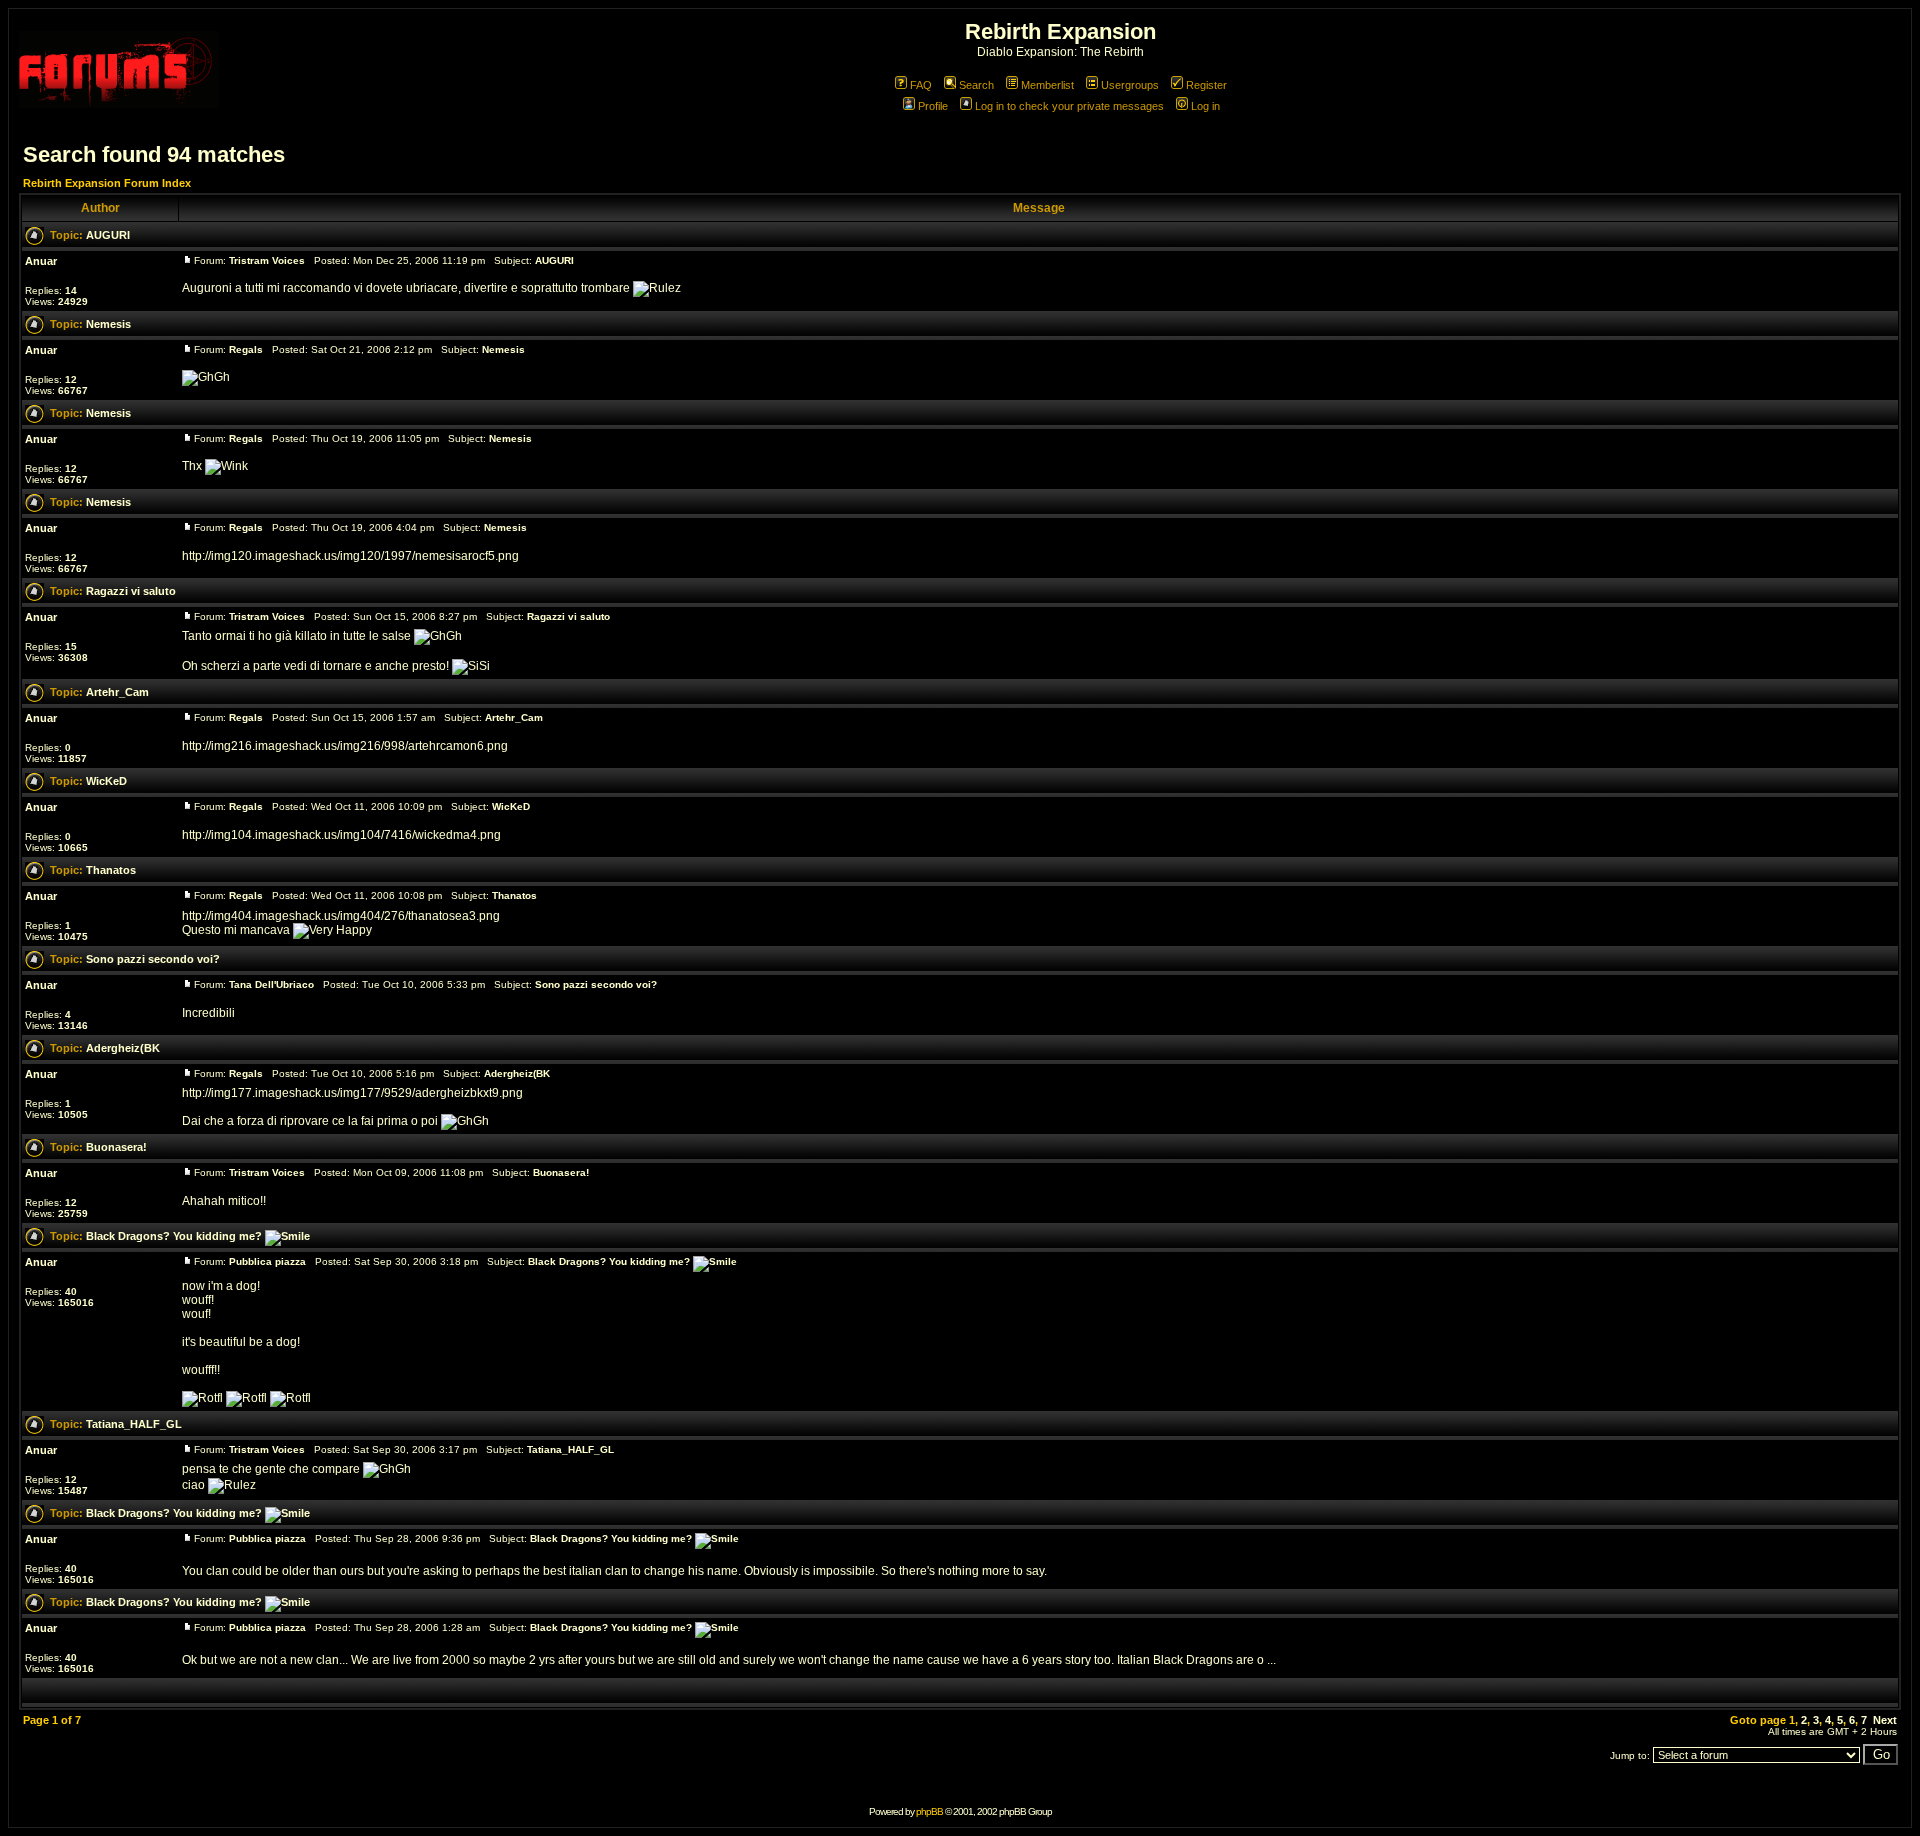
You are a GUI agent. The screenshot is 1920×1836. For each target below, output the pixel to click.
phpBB (929, 1811)
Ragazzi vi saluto (131, 591)
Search (976, 85)
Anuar (41, 261)
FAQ (921, 85)
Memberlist (1047, 85)
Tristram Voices (267, 260)
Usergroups (1130, 85)
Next (1885, 1720)
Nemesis (108, 324)
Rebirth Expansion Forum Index (107, 183)
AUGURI (108, 235)
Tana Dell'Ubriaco (271, 984)
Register (1206, 85)
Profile (933, 106)
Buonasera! (116, 1147)
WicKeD (106, 781)
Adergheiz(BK (123, 1048)
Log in (1205, 106)
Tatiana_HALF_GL (134, 1424)
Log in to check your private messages (1069, 106)
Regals (246, 349)
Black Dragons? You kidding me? (175, 1236)
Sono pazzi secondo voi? (153, 959)
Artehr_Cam (117, 692)
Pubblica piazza (267, 1261)
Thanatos (111, 870)
